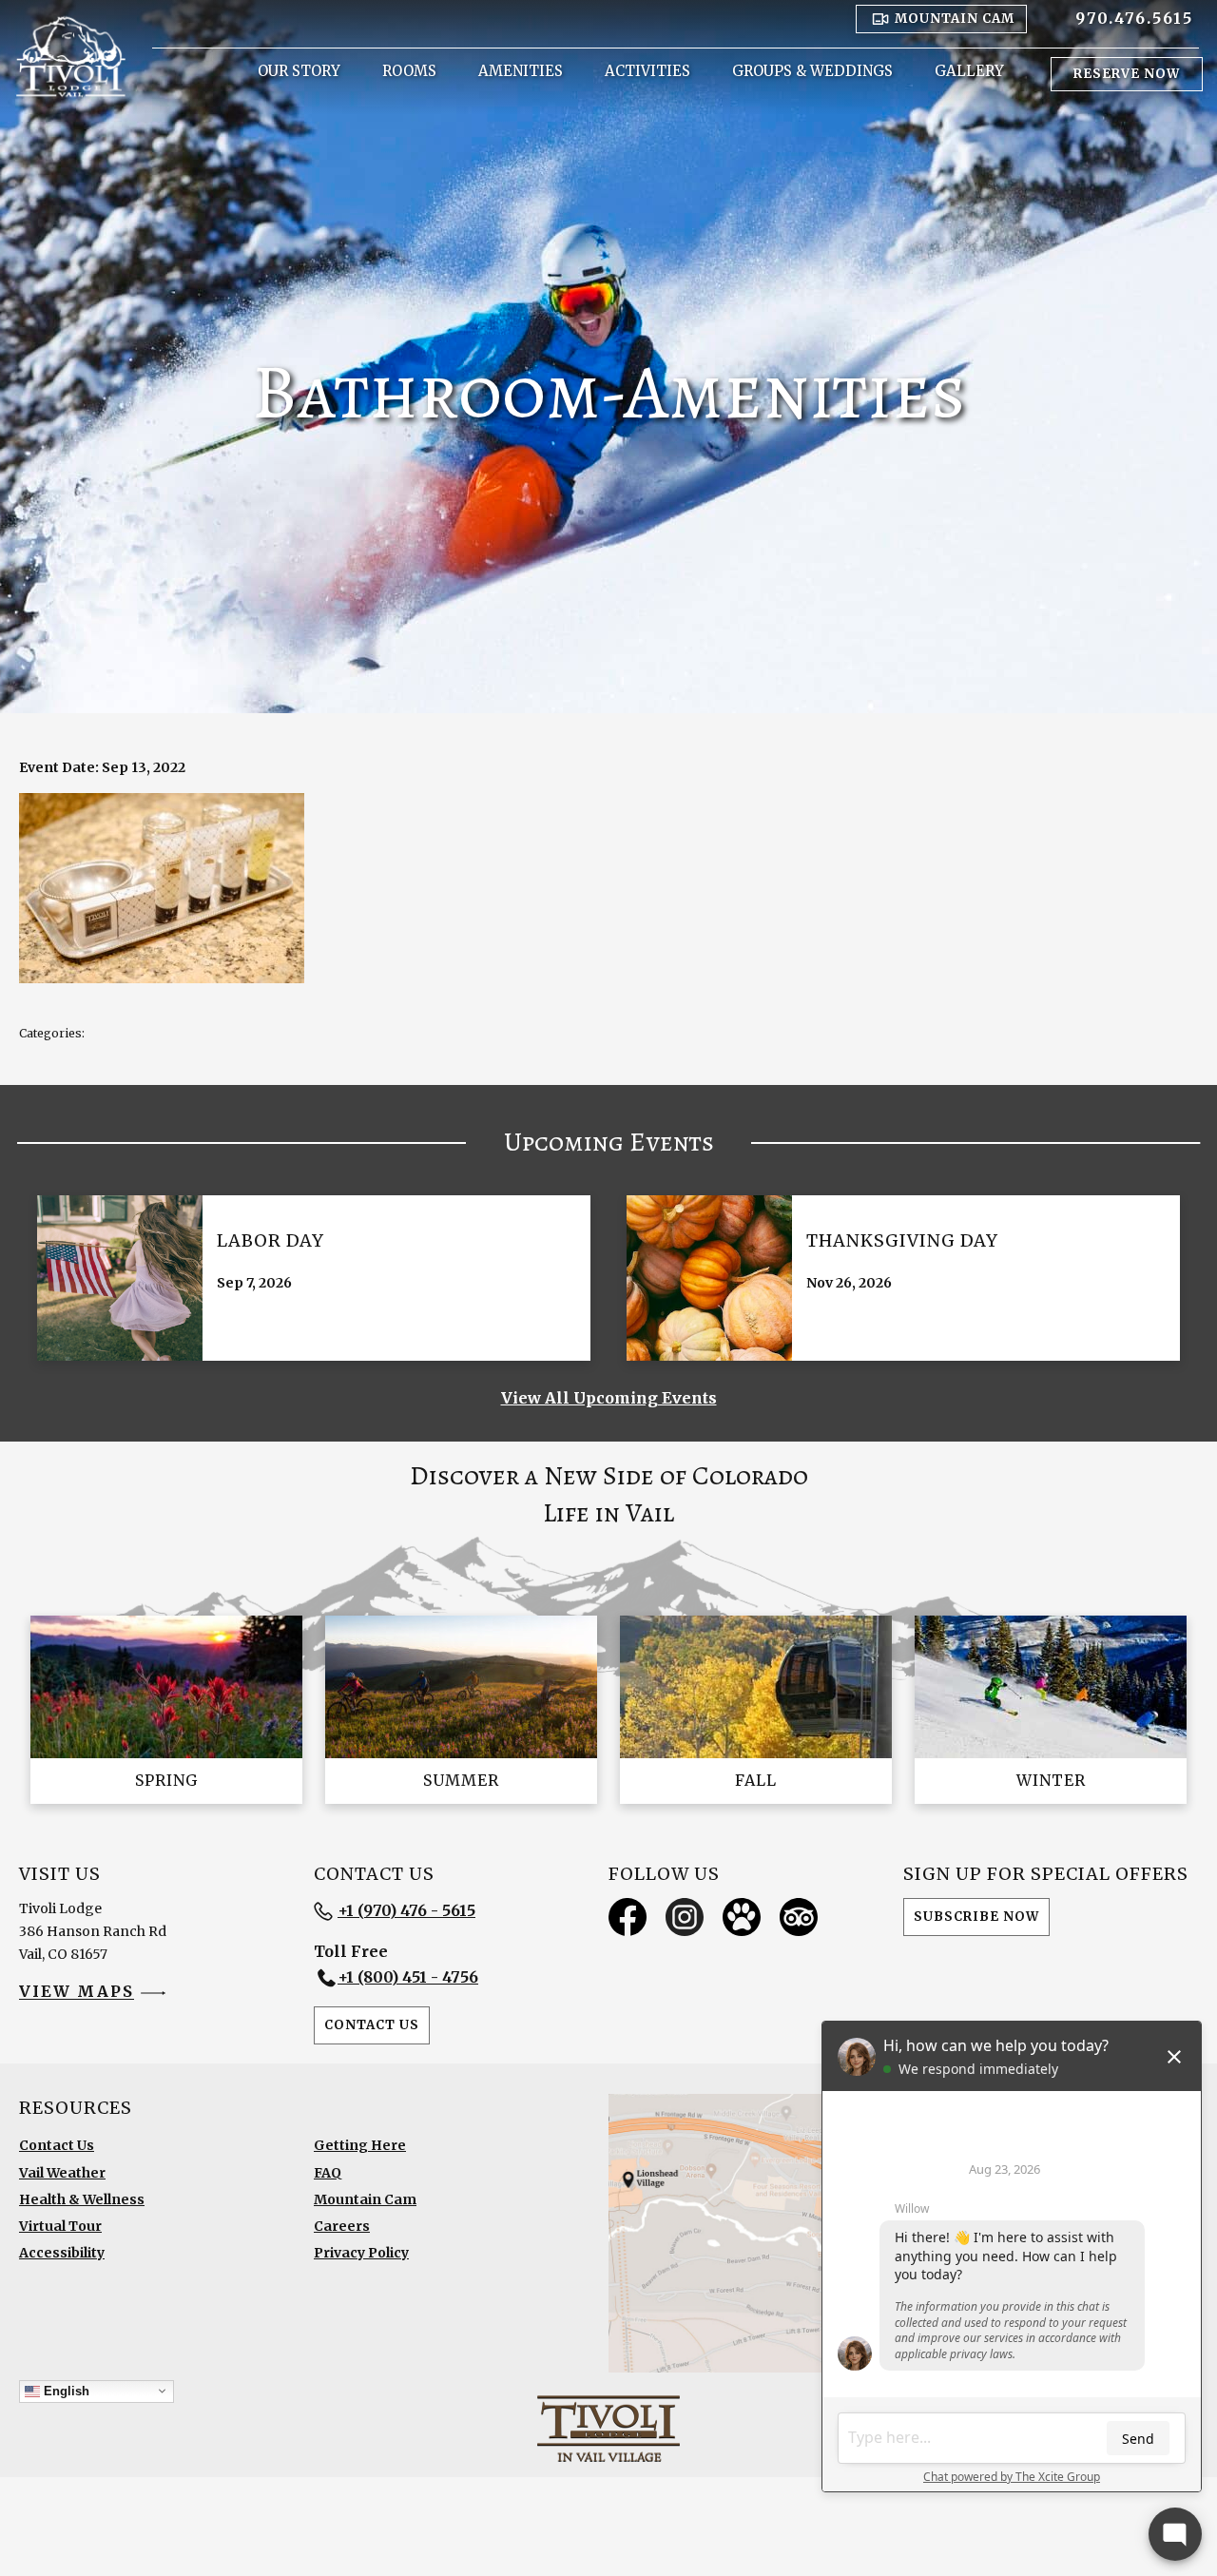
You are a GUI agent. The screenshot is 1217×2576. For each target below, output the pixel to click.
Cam (955, 19)
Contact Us (372, 2025)
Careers (342, 2226)
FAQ (328, 2173)
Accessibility (62, 2253)
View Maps (77, 1992)
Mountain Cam (365, 2199)
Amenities (521, 71)
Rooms (409, 71)
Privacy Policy (361, 2253)
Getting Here (360, 2145)
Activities (647, 71)
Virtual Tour (60, 2226)
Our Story (299, 71)
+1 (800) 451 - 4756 (408, 1977)
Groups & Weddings (812, 71)
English (65, 2390)
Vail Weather (62, 2173)
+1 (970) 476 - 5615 (406, 1910)
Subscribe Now (976, 1917)
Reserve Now (1127, 74)
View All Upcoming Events (609, 1398)
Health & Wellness (82, 2199)
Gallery (969, 71)
